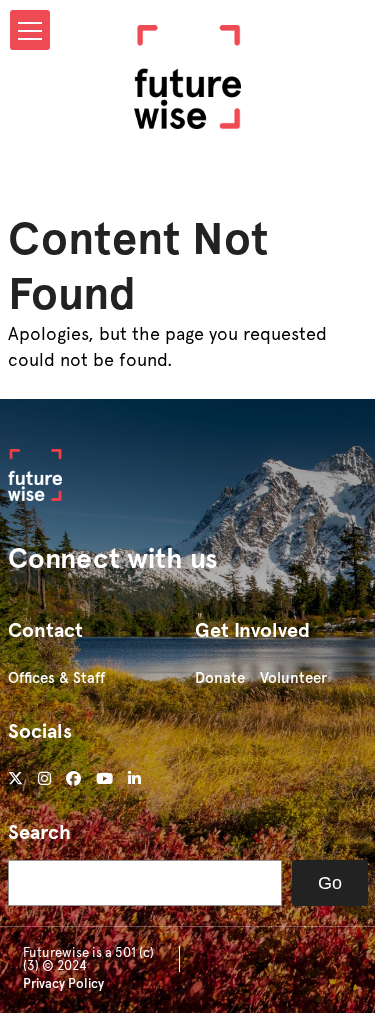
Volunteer (293, 678)
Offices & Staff (56, 678)
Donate (220, 678)
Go (330, 883)
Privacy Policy (63, 983)
